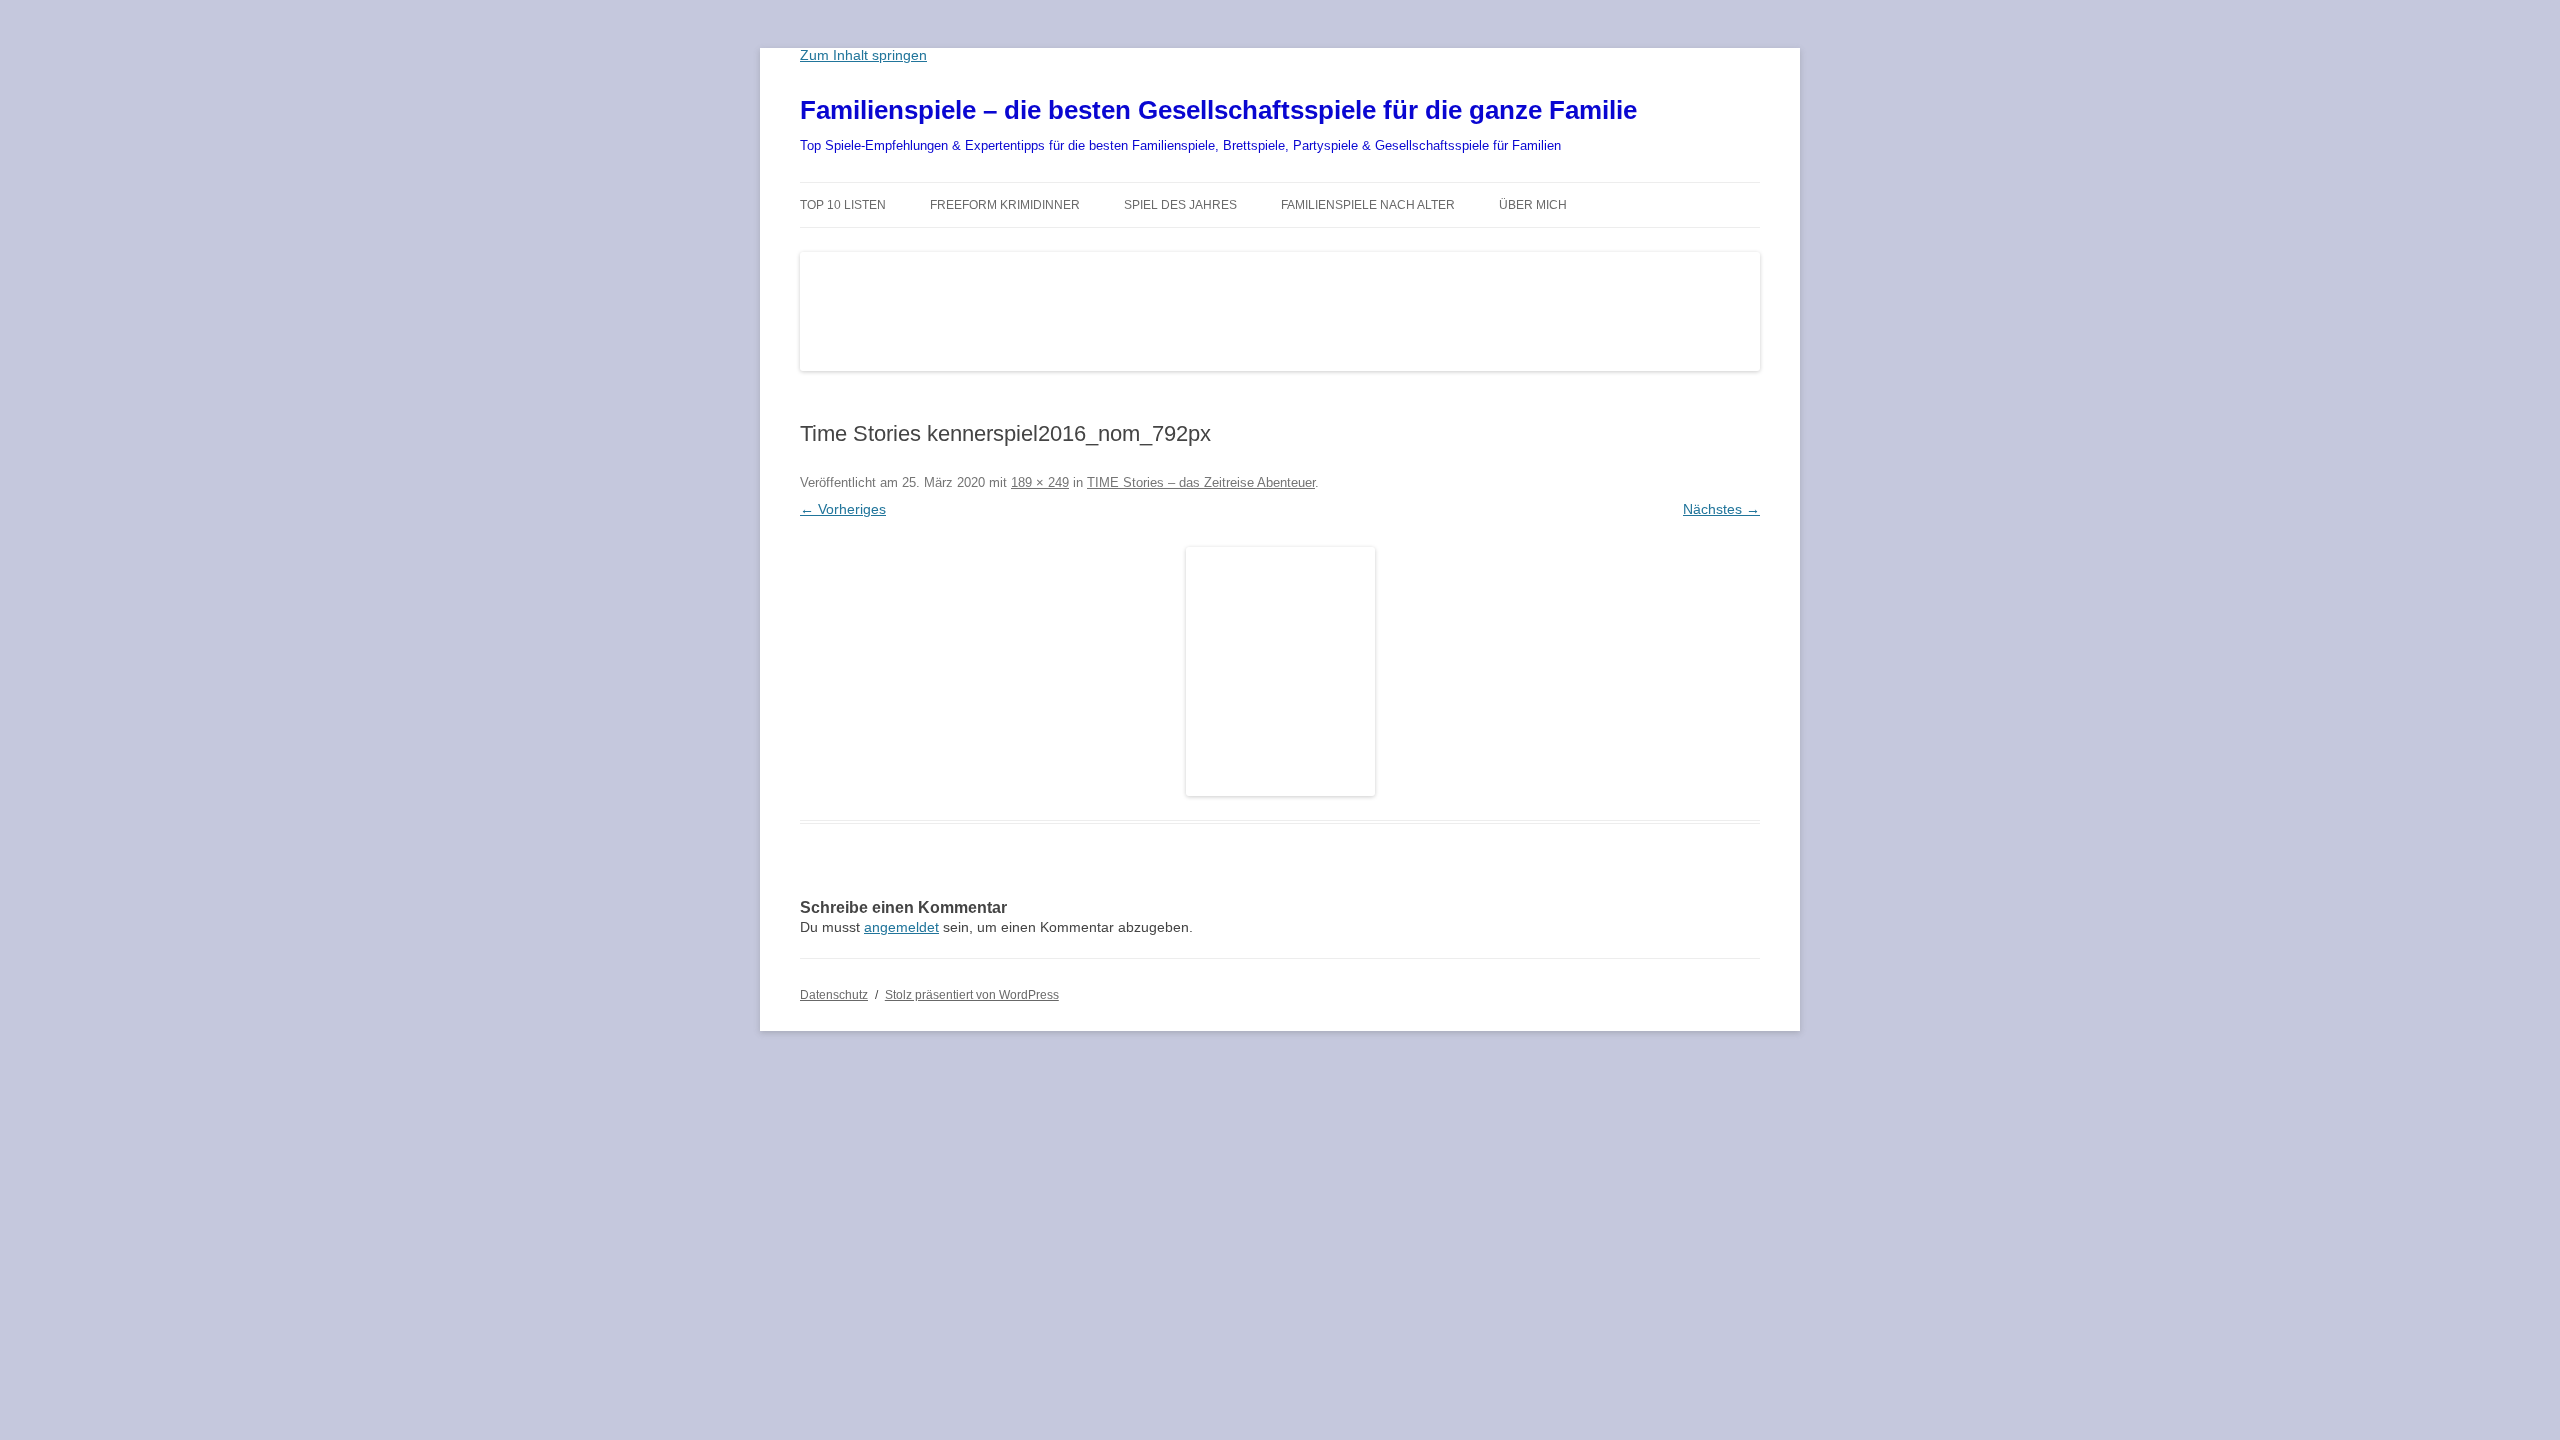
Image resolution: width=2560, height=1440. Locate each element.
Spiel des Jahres (1180, 205)
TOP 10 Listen (843, 205)
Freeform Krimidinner (1005, 205)
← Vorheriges (843, 509)
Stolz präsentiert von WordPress (972, 995)
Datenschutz (834, 995)
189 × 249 (1040, 482)
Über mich (1533, 205)
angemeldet (901, 927)
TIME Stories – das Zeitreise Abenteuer (1201, 482)
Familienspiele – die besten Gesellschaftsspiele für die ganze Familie (1218, 110)
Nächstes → (1721, 509)
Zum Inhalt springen (863, 55)
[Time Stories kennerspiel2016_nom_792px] (1280, 671)
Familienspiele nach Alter (1368, 205)
